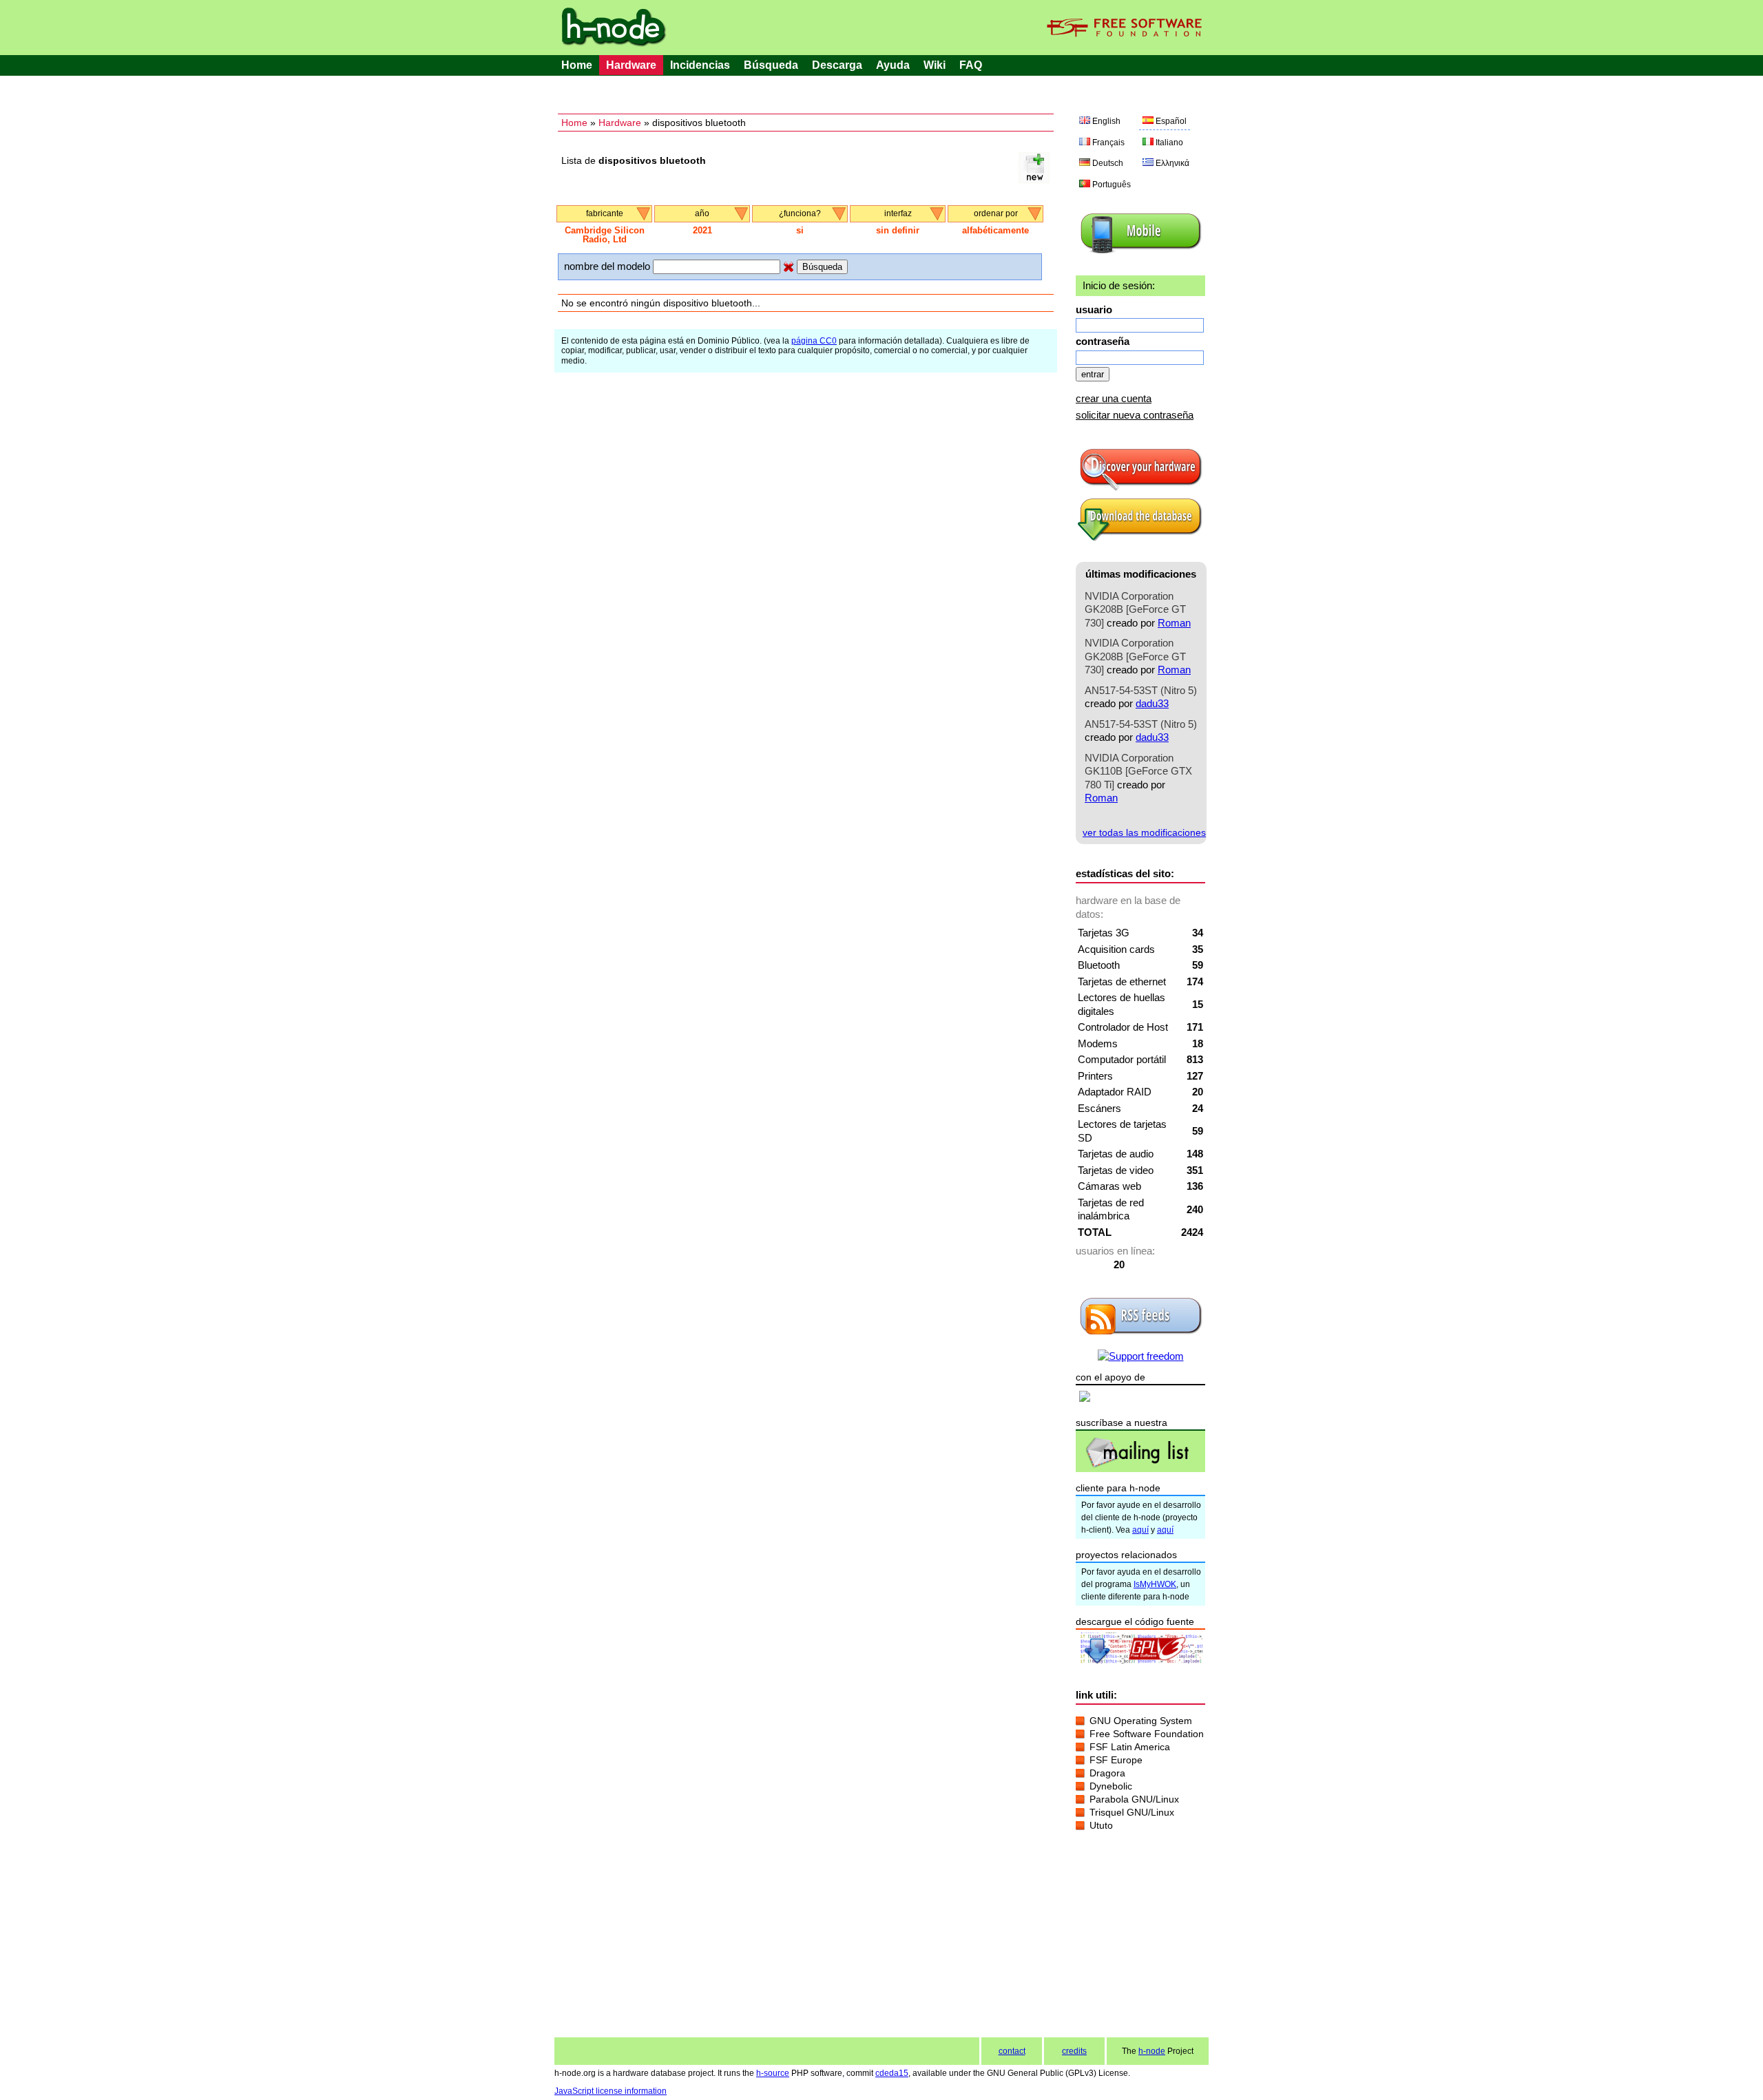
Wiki (935, 65)
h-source (773, 2073)
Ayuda (893, 65)
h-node (1152, 2051)
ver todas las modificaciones (1144, 832)
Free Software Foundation (1147, 1734)
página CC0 (814, 341)
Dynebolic (1111, 1786)
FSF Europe (1116, 1760)
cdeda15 (892, 2073)
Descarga (837, 65)
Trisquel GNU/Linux (1132, 1812)
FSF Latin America (1130, 1747)
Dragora (1107, 1773)
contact (1012, 2051)
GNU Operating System (1141, 1721)
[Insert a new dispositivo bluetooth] (1034, 179)
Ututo (1101, 1825)
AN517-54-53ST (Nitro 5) (1141, 690)
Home (577, 65)
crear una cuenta (1114, 398)
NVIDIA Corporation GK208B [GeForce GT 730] (1135, 609)
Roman (1174, 623)
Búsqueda (771, 65)
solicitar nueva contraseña (1135, 415)
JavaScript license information (611, 2091)
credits (1074, 2051)
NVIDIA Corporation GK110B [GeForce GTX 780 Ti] (1138, 771)
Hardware (631, 65)
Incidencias (700, 65)
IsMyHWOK (1155, 1584)
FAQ (971, 65)
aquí (1140, 1530)
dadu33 (1152, 703)
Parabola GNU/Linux (1134, 1799)
